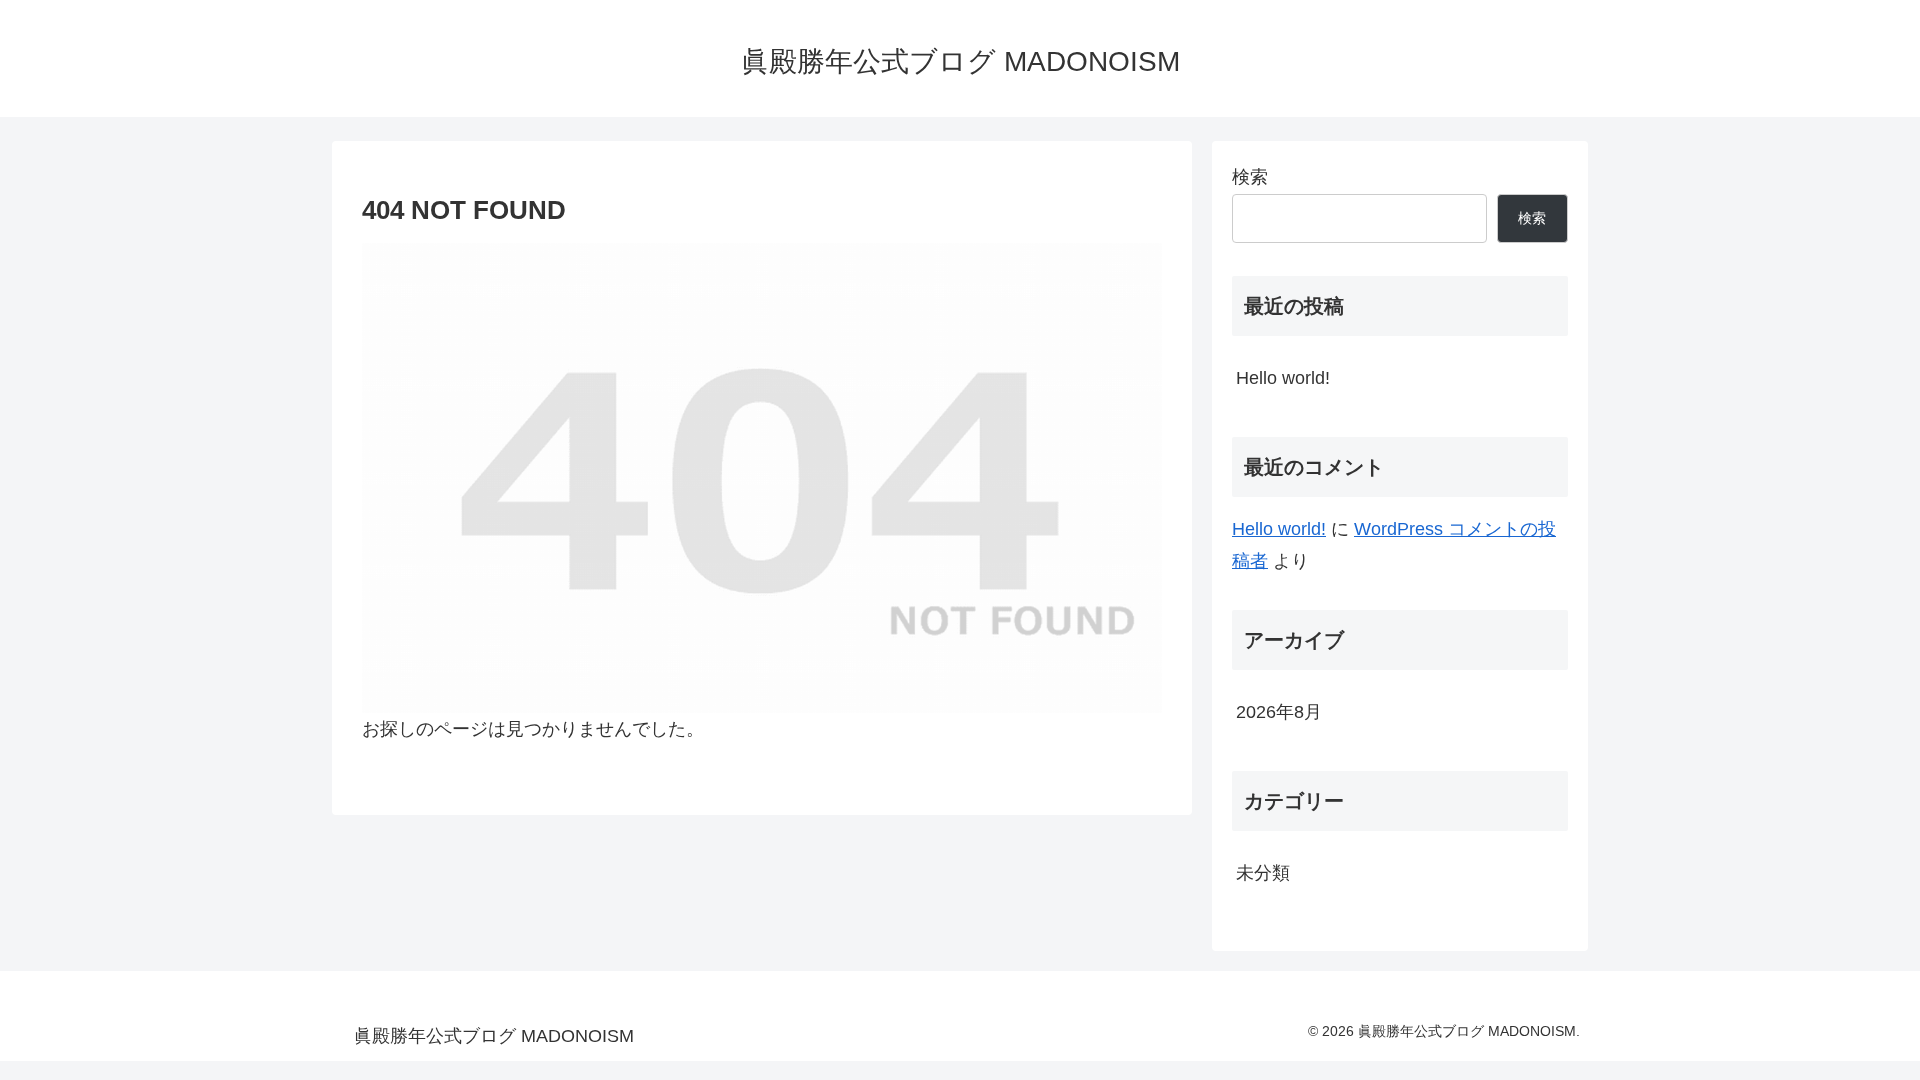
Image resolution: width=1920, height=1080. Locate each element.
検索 (1250, 177)
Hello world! (1283, 378)
